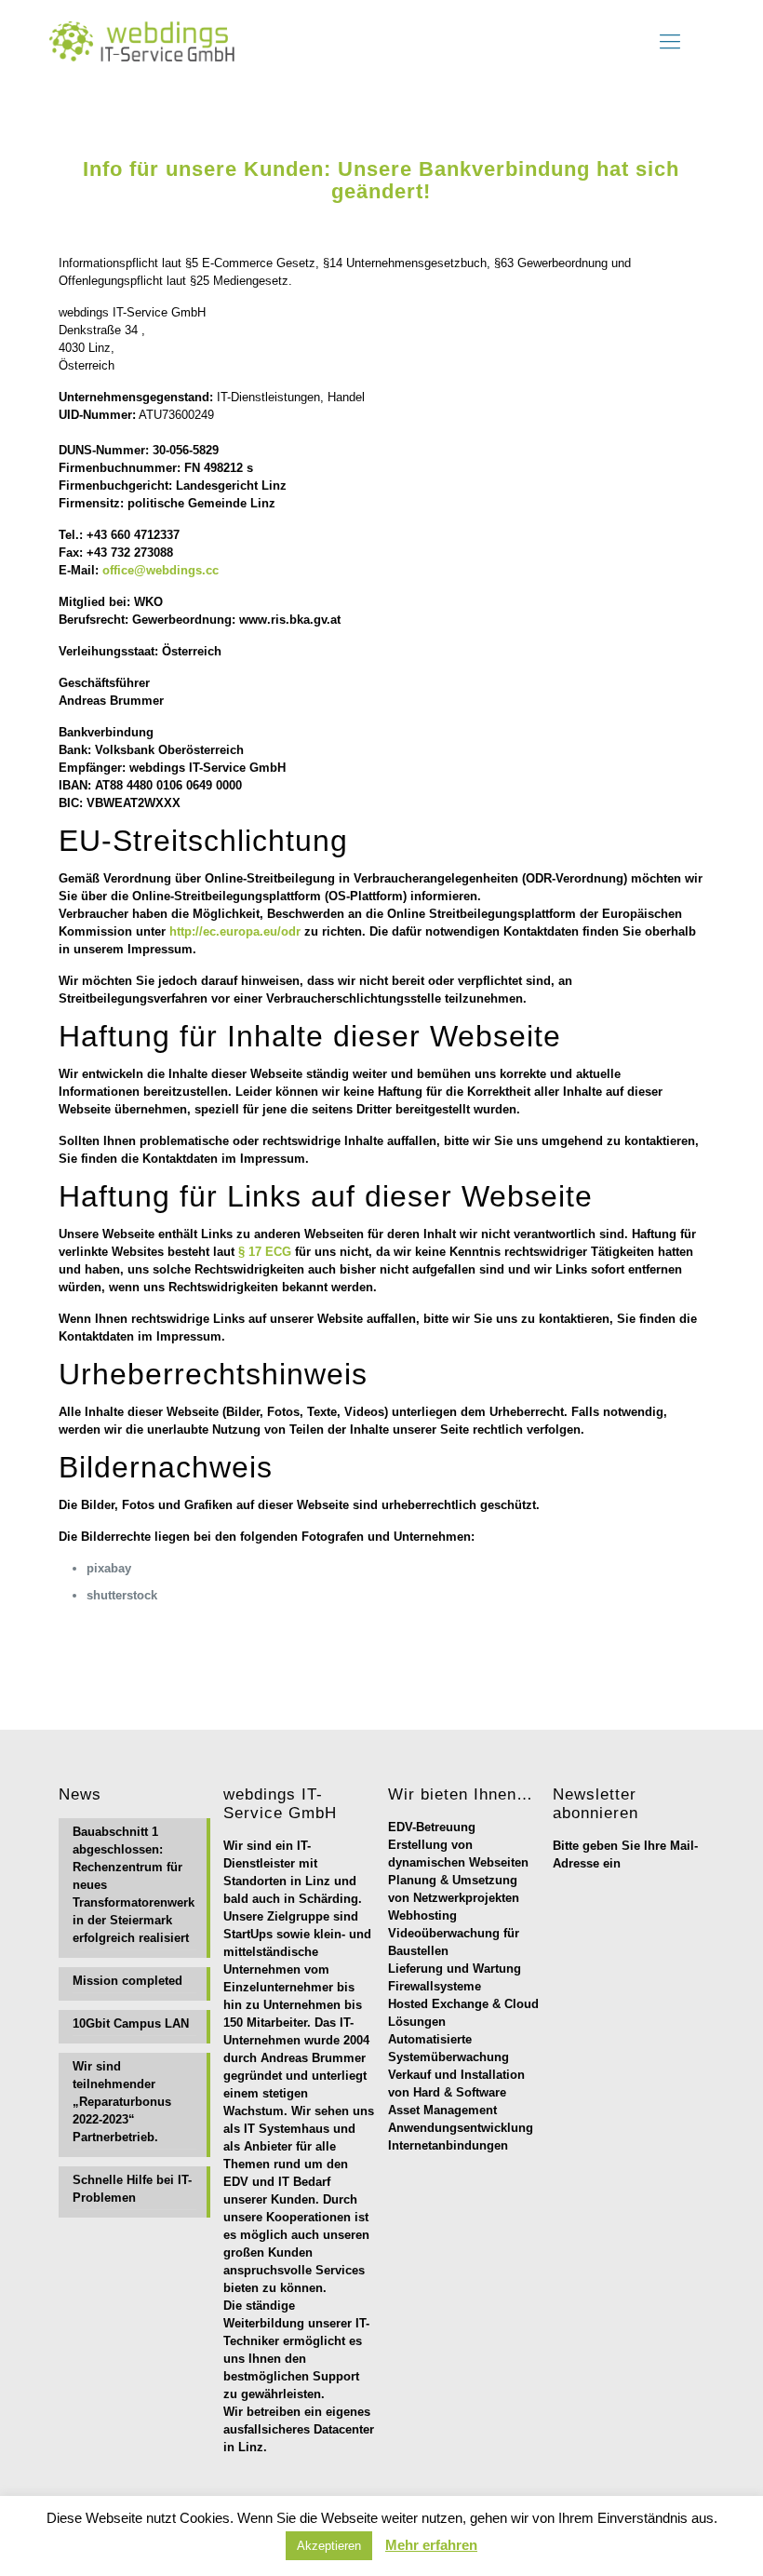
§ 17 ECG (265, 1252)
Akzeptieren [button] (329, 2546)
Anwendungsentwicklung (461, 2128)
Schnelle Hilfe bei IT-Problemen (132, 2189)
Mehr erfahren (431, 2545)
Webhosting (422, 1915)
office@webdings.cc (161, 570)
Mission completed (127, 1981)
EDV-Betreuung (432, 1827)
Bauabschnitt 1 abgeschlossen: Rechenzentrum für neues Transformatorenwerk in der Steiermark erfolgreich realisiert (134, 1885)
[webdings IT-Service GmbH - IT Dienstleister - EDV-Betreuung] (150, 42)
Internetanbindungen (448, 2145)
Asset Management (442, 2110)
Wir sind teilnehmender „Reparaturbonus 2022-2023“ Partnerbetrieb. (122, 2102)
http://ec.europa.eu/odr (235, 931)
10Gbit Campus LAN (131, 2023)
